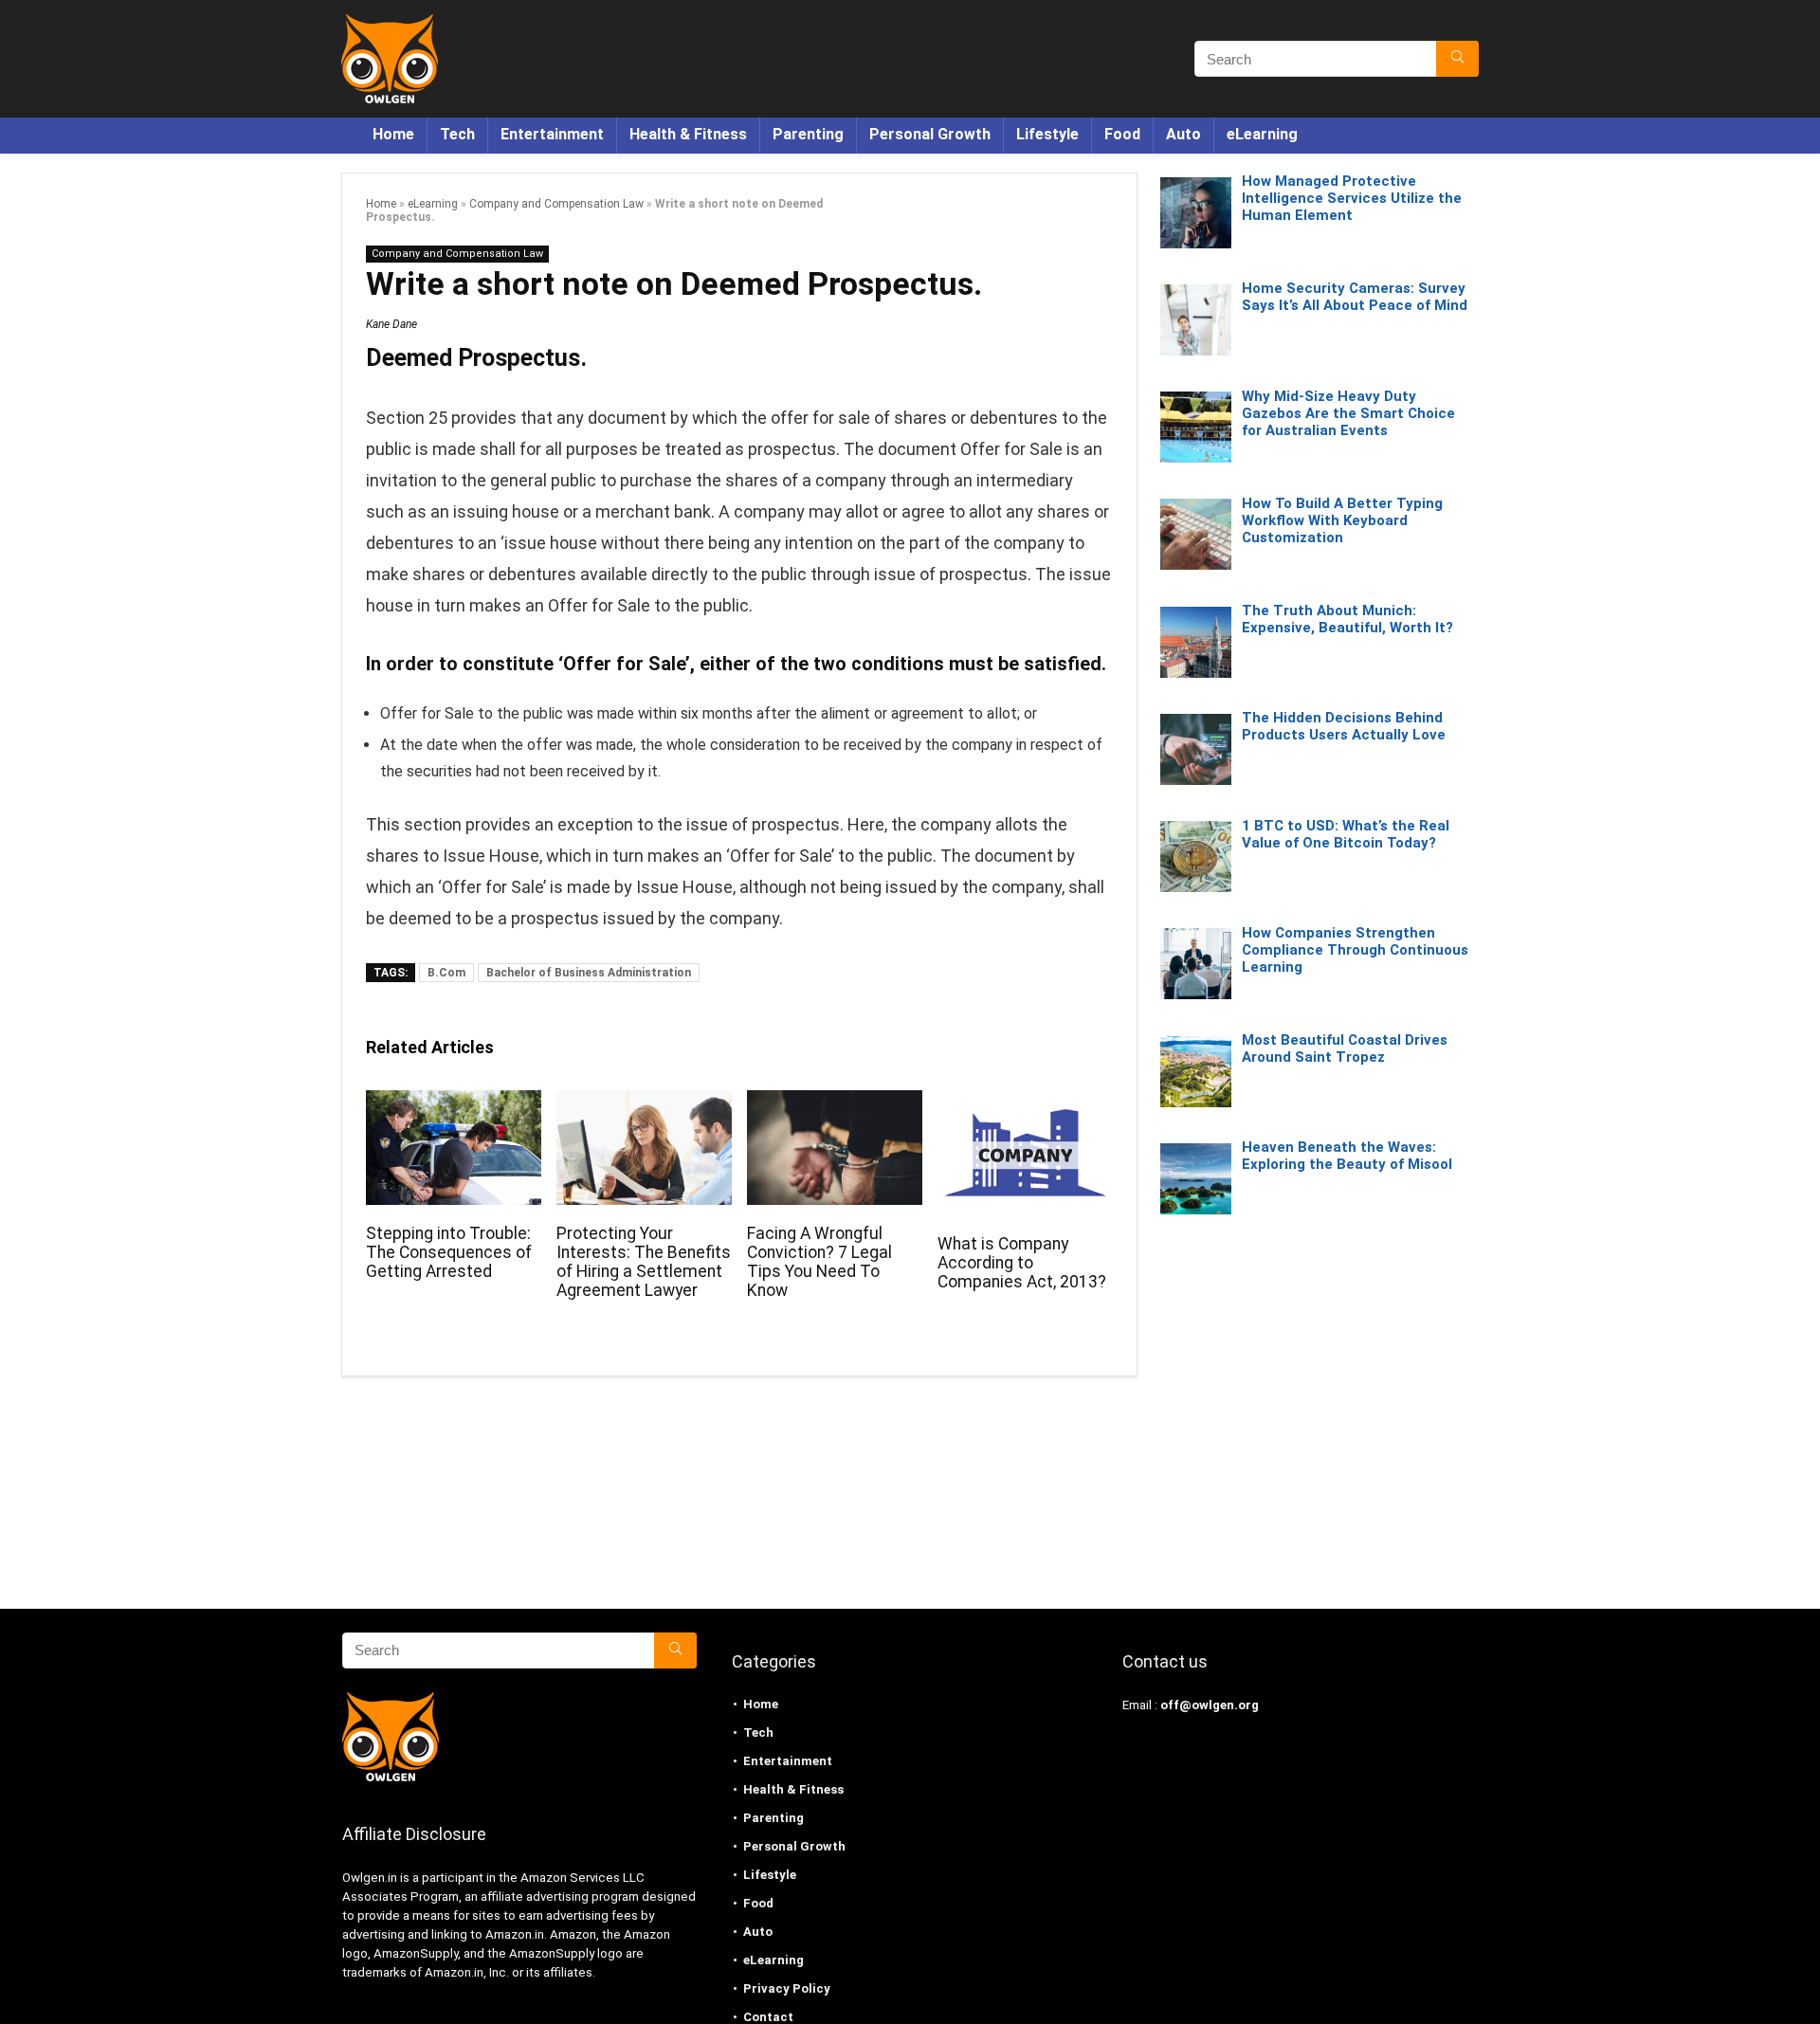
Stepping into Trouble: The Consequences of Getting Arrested (449, 1252)
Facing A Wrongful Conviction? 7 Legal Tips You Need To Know (819, 1262)
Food (1122, 134)
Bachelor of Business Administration (589, 973)
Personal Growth (930, 134)
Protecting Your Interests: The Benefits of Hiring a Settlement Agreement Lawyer (644, 1262)
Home (393, 134)
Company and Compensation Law (556, 204)
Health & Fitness (688, 134)
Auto (1183, 134)
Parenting (808, 134)
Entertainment (552, 134)
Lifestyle (1047, 134)
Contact (768, 2017)
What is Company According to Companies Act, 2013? (1022, 1263)
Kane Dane (391, 324)
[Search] (1457, 59)
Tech (457, 134)
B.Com (446, 973)
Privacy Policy (787, 1988)
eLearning (1262, 134)
